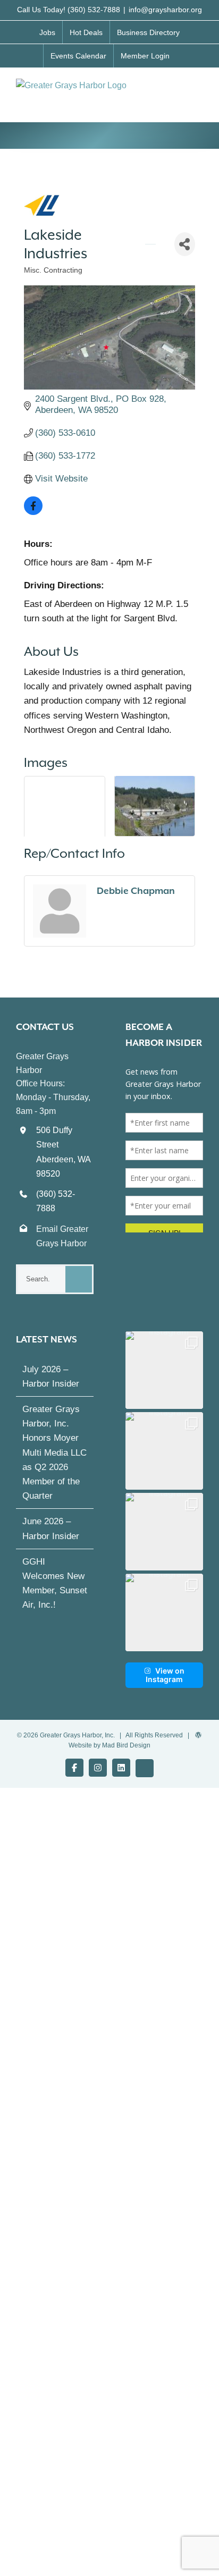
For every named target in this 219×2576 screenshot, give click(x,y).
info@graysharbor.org (165, 10)
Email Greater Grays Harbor (62, 1236)
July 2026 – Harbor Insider (51, 1376)
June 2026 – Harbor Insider (51, 1528)
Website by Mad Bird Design (109, 1745)
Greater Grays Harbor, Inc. (77, 1735)
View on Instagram (165, 1675)
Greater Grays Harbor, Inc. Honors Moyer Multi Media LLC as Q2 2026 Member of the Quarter (54, 1452)
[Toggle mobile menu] (199, 90)
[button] (164, 1370)
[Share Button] (185, 244)
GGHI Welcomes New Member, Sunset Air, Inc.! (55, 1583)
